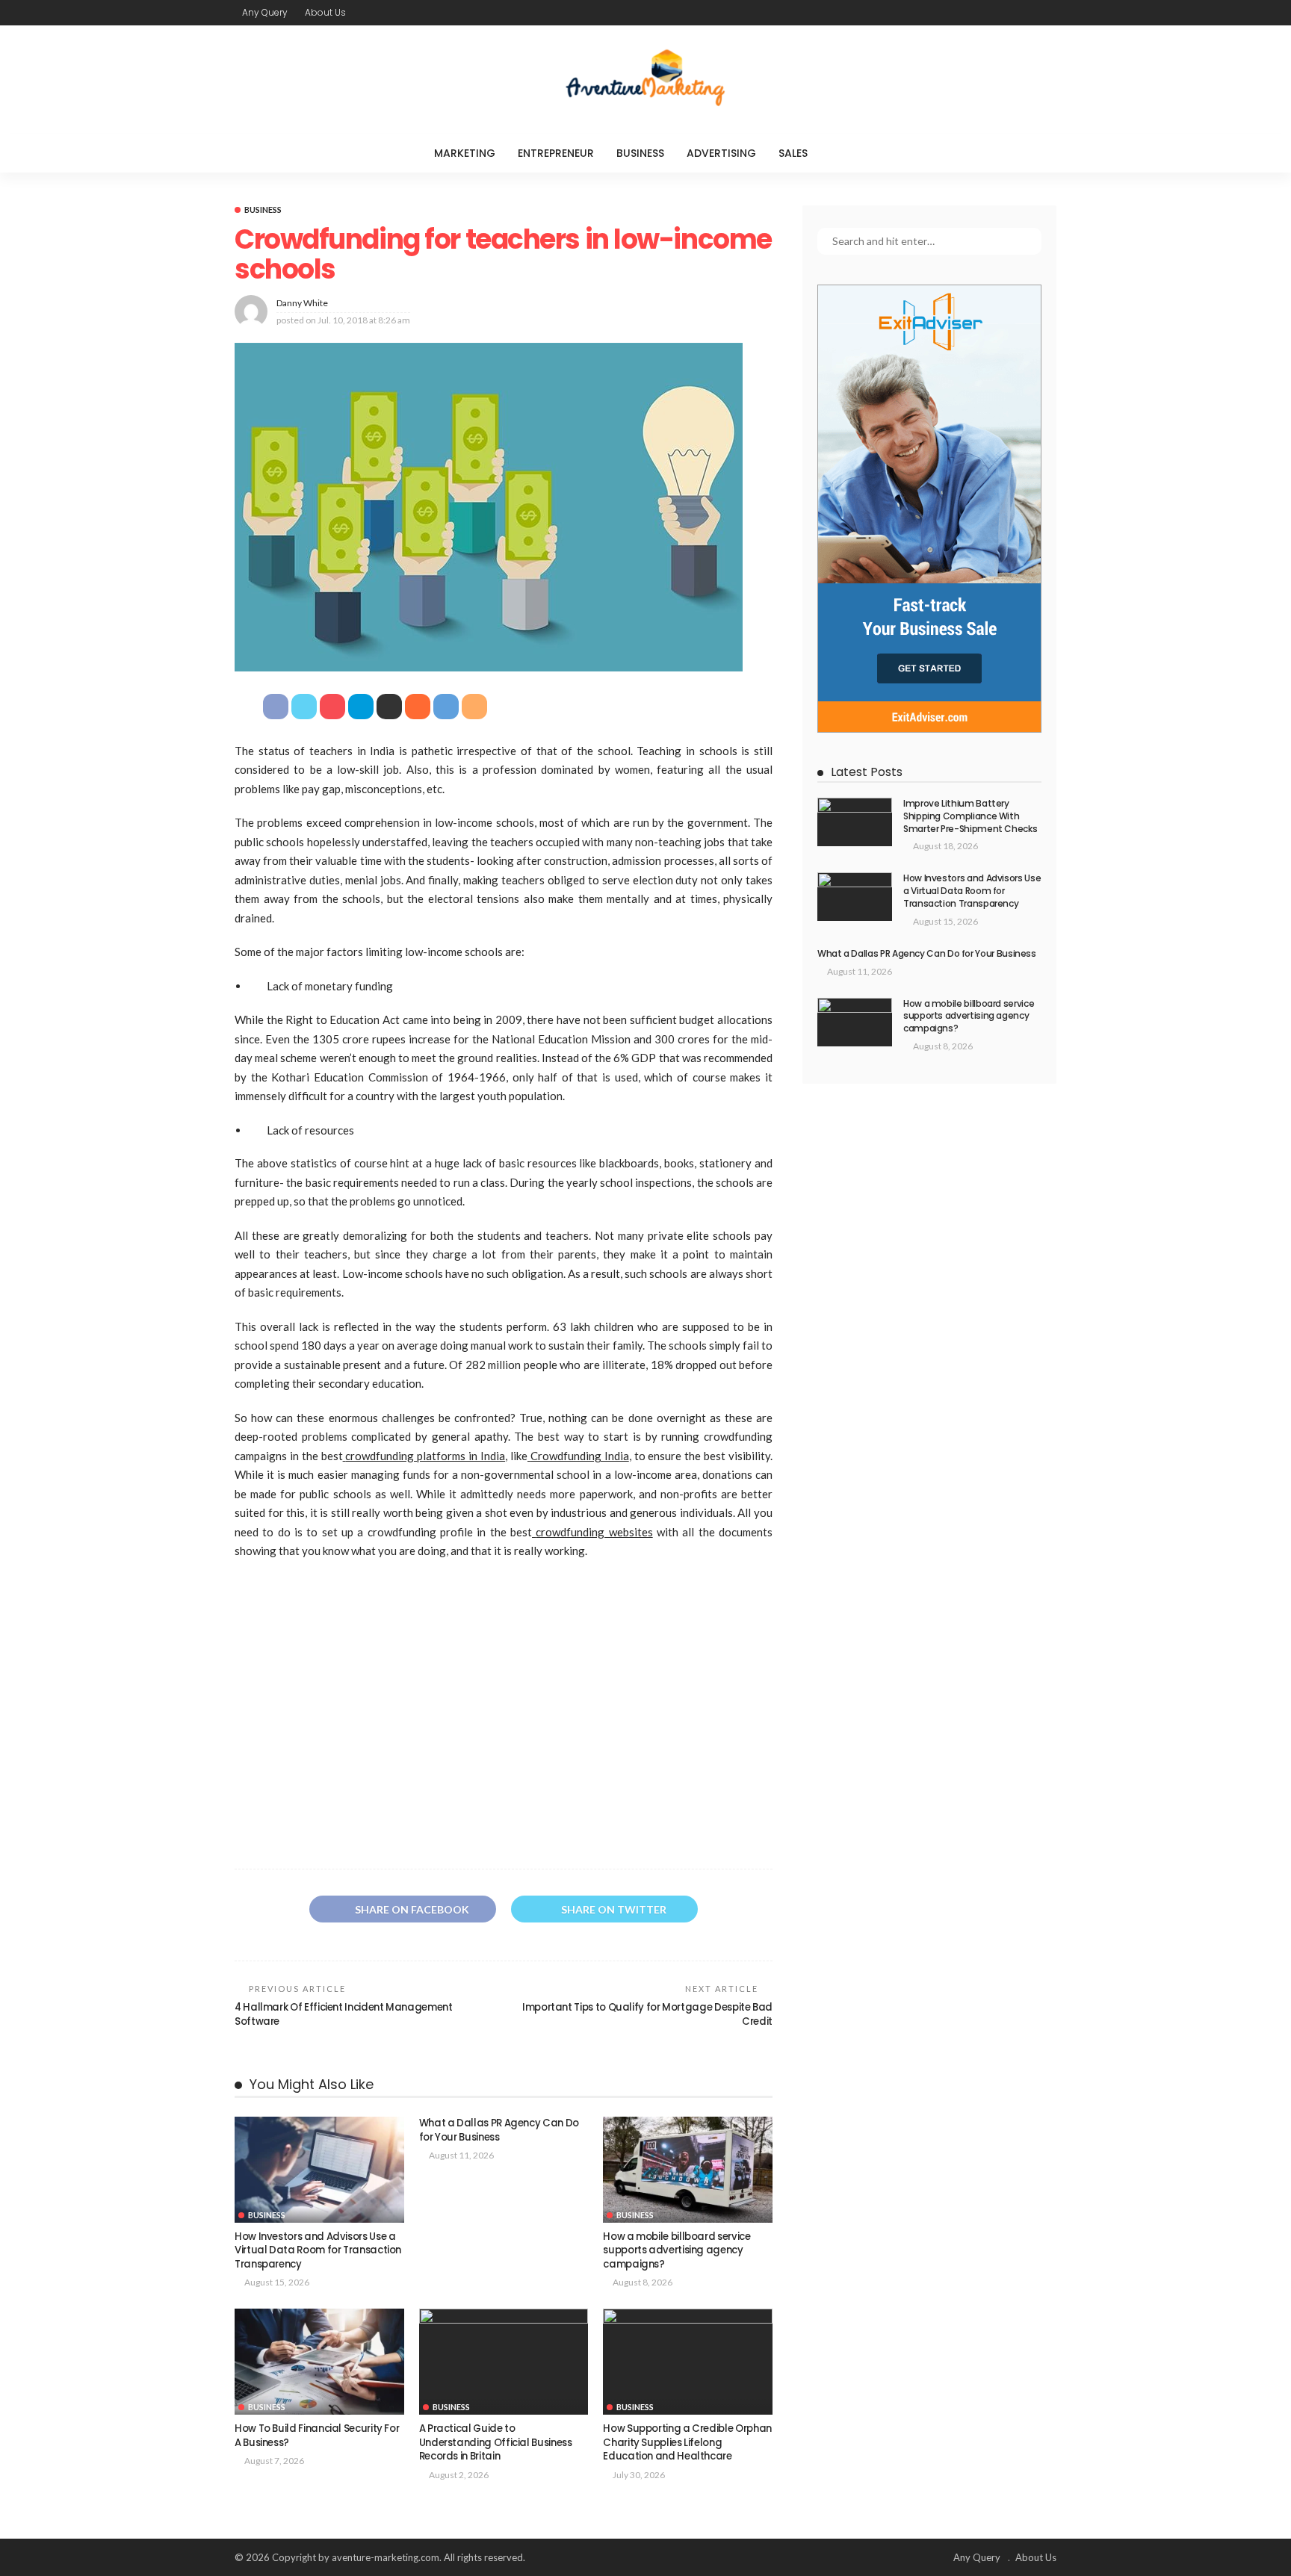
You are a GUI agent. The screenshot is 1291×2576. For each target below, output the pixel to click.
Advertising (721, 153)
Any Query (265, 12)
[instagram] (1047, 13)
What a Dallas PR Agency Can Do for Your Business (499, 2130)
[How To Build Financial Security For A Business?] (319, 2362)
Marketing (465, 153)
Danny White (302, 303)
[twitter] (1008, 13)
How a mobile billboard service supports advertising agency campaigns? (677, 2250)
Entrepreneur (556, 153)
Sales (793, 153)
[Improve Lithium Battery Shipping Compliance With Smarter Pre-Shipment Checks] (855, 822)
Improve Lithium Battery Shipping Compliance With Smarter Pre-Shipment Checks (970, 816)
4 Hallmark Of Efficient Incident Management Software (344, 2014)
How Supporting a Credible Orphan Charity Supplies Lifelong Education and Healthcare (687, 2442)
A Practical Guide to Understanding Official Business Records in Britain (496, 2442)
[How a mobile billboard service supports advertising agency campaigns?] (688, 2170)
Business (640, 153)
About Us (325, 12)
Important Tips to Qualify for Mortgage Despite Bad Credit (647, 2014)
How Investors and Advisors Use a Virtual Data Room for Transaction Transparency (318, 2250)
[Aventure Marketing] (645, 80)
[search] (849, 153)
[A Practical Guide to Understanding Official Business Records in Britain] (504, 2362)
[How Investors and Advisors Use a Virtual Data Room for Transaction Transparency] (319, 2170)
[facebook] (988, 13)
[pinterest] (1027, 13)
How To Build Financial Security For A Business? (317, 2435)
